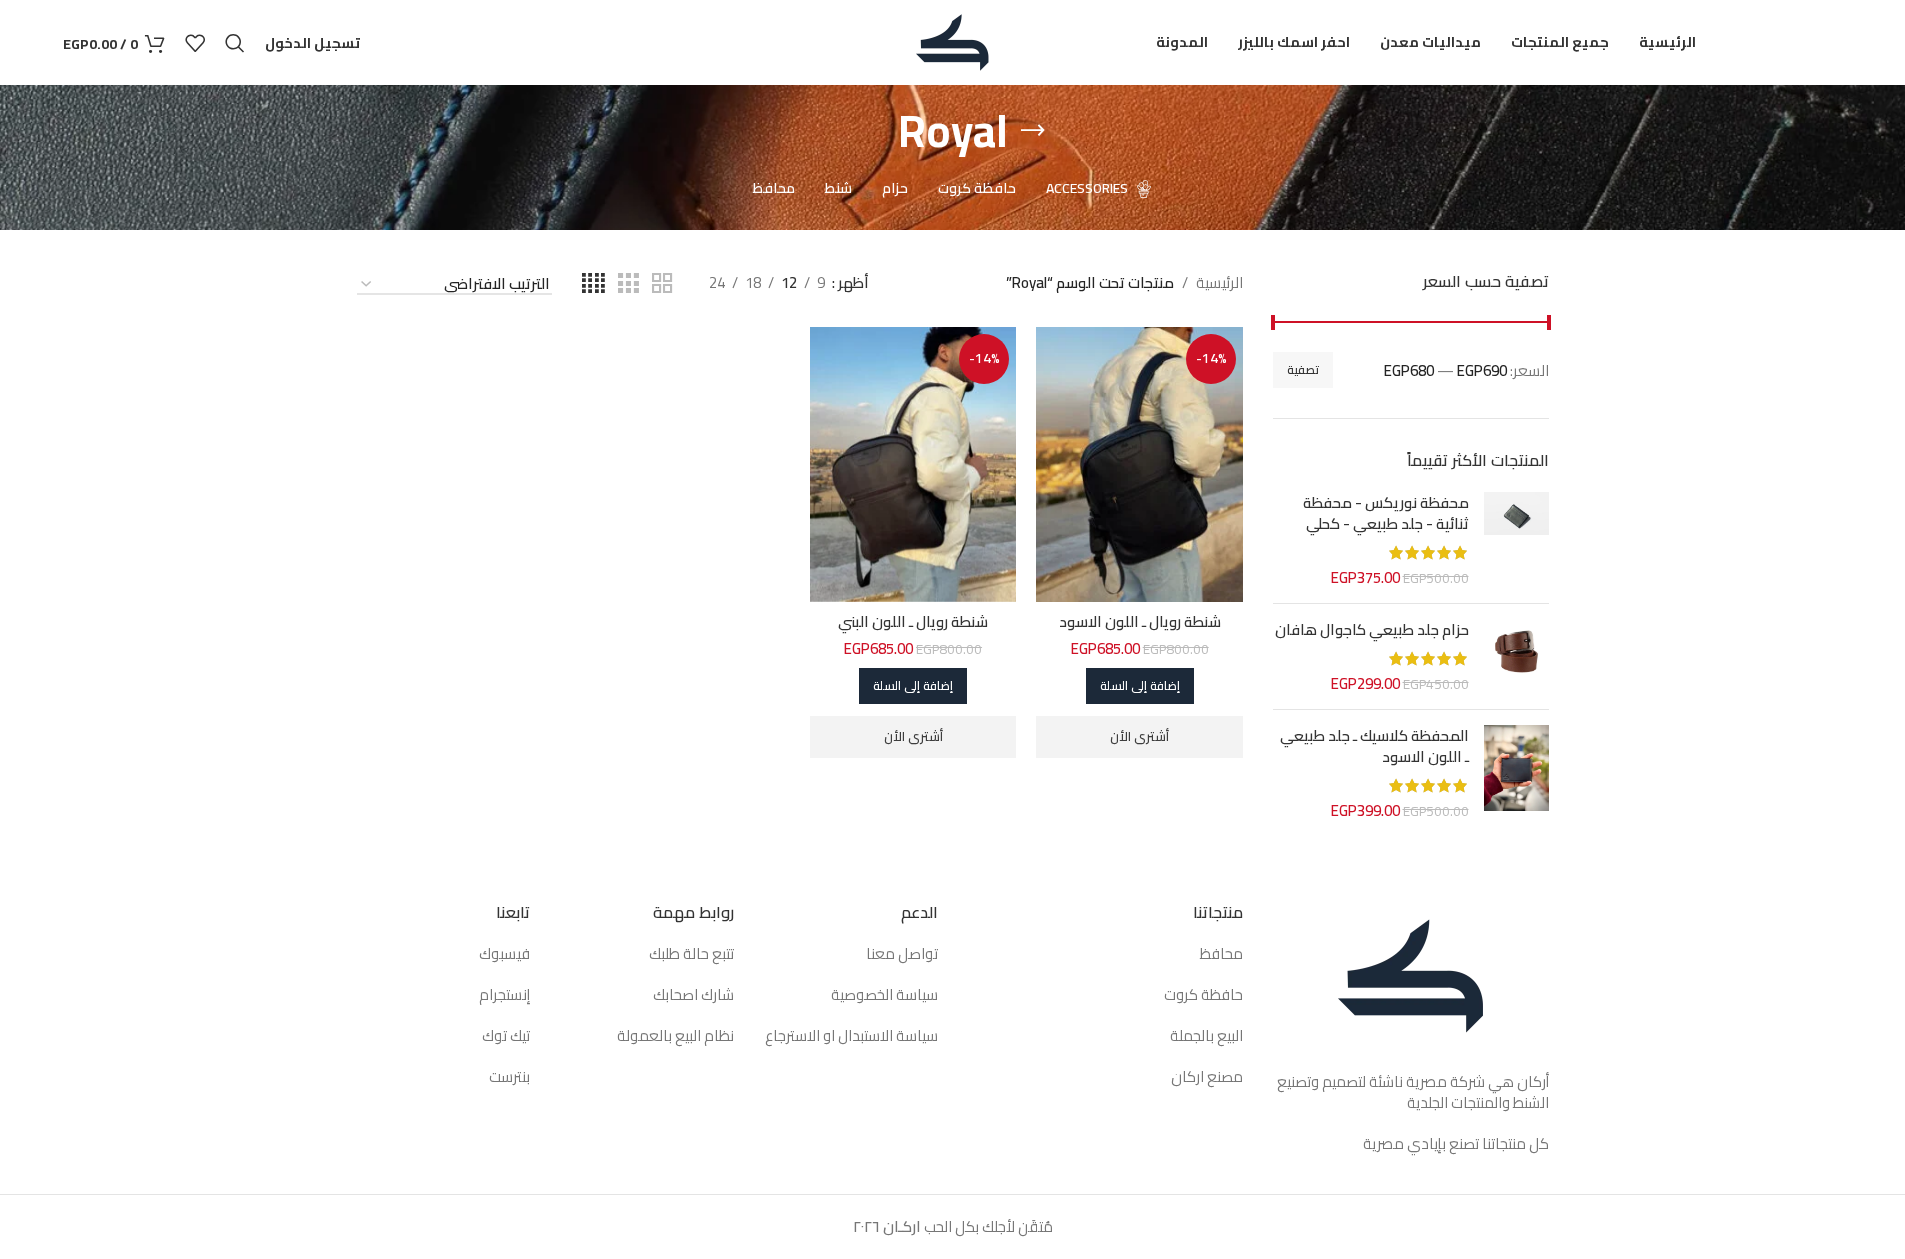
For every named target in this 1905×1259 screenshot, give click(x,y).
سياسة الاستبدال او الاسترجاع (851, 1035)
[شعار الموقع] (952, 40)
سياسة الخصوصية (884, 994)
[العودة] (1033, 131)
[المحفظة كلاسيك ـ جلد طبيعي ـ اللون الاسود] (1516, 773)
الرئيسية (1219, 283)
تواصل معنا (902, 953)
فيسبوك (504, 953)
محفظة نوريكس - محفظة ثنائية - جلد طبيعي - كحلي (1386, 513)
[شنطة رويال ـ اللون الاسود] (1139, 464)
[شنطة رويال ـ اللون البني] (913, 464)
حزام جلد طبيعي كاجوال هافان (1372, 629)
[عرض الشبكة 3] (628, 283)
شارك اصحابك (692, 994)
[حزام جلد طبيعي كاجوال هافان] (1516, 656)
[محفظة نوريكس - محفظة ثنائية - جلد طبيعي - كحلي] (1516, 540)
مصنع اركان (1207, 1076)
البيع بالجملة (1205, 1035)
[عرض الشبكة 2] (662, 283)
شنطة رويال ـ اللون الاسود (1140, 621)
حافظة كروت (1203, 994)
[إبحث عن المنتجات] (235, 43)
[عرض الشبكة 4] (593, 283)
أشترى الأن (1139, 736)
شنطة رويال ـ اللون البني (913, 621)
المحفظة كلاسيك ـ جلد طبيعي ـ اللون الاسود (1374, 746)
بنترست (509, 1076)
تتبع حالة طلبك (691, 953)
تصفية (1303, 369)
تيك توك (506, 1035)
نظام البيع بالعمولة (675, 1035)
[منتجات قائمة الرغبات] (195, 43)
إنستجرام (504, 994)
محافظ (1220, 953)
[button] (1140, 686)
